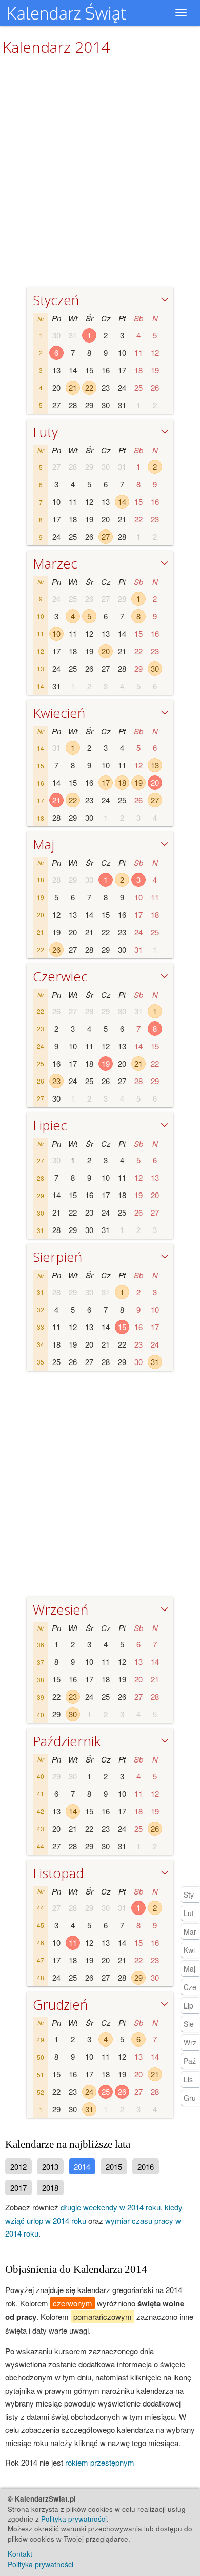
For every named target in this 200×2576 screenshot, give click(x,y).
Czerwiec (60, 976)
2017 (18, 2187)
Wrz (190, 2042)
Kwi (189, 1950)
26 (56, 949)
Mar (190, 1931)
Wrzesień (61, 1609)
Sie (189, 2024)
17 (106, 782)
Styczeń (56, 300)
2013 (50, 2166)
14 (122, 501)
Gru (190, 2098)
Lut (189, 1913)
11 (73, 1943)
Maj (44, 844)
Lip (188, 2005)
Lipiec (50, 1125)
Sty (189, 1895)
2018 (50, 2187)
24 (89, 2091)
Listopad (58, 1873)
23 (56, 1081)
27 (106, 536)
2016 (146, 2166)
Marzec (55, 563)
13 (155, 765)
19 (138, 782)
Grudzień (60, 2004)
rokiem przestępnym (100, 2462)
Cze (190, 1987)
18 (122, 782)
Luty (45, 432)
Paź (190, 2061)
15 (122, 1327)
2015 (114, 2166)
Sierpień (57, 1257)
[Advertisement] (100, 1486)
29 (138, 1977)
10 (56, 633)
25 (106, 2091)
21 (73, 387)
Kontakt (20, 2554)
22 (89, 387)
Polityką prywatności (74, 2519)
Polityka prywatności (41, 2564)
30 (155, 668)
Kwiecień (59, 713)
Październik (67, 1741)
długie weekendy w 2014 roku (111, 2207)
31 (155, 1362)
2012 (18, 2166)
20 (106, 651)
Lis (188, 2079)
